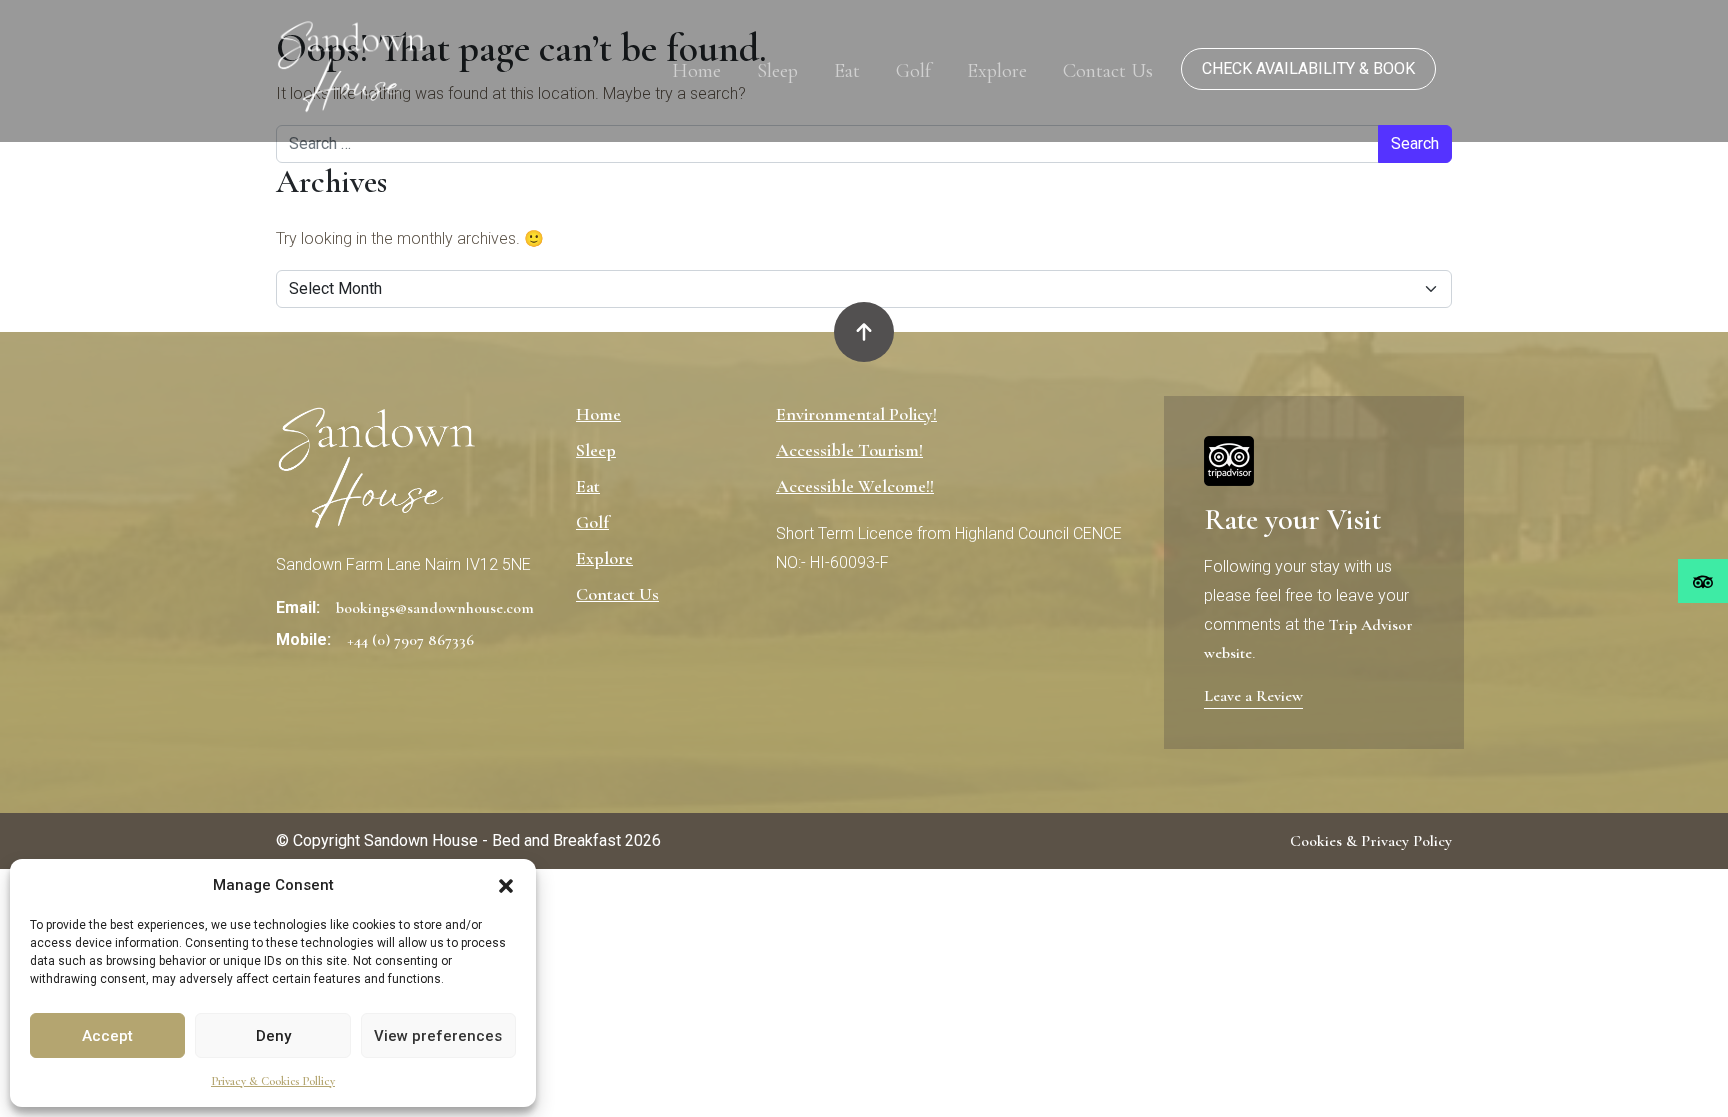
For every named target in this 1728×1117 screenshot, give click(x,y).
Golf (913, 71)
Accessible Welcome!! (855, 486)
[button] (506, 885)
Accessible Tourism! (849, 450)
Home (696, 71)
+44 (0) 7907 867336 (410, 640)
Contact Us (1108, 71)
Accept (107, 1036)
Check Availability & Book (1308, 68)
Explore (997, 71)
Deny (273, 1036)
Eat (847, 71)
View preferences (438, 1036)
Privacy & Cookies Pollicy (273, 1081)
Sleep (777, 71)
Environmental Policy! (856, 414)
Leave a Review (1253, 696)
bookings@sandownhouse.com (435, 608)
